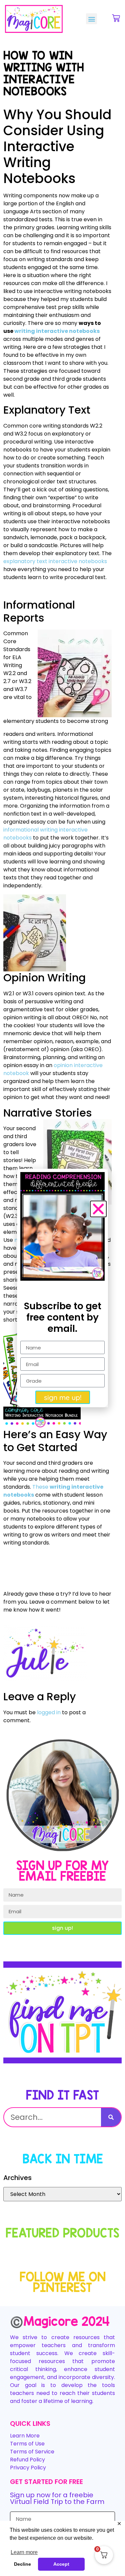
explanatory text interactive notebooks (55, 561)
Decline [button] (22, 2564)
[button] (91, 19)
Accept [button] (61, 2564)
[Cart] (116, 18)
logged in (49, 1712)
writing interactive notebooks (57, 331)
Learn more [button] (24, 2552)
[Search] (111, 2117)
